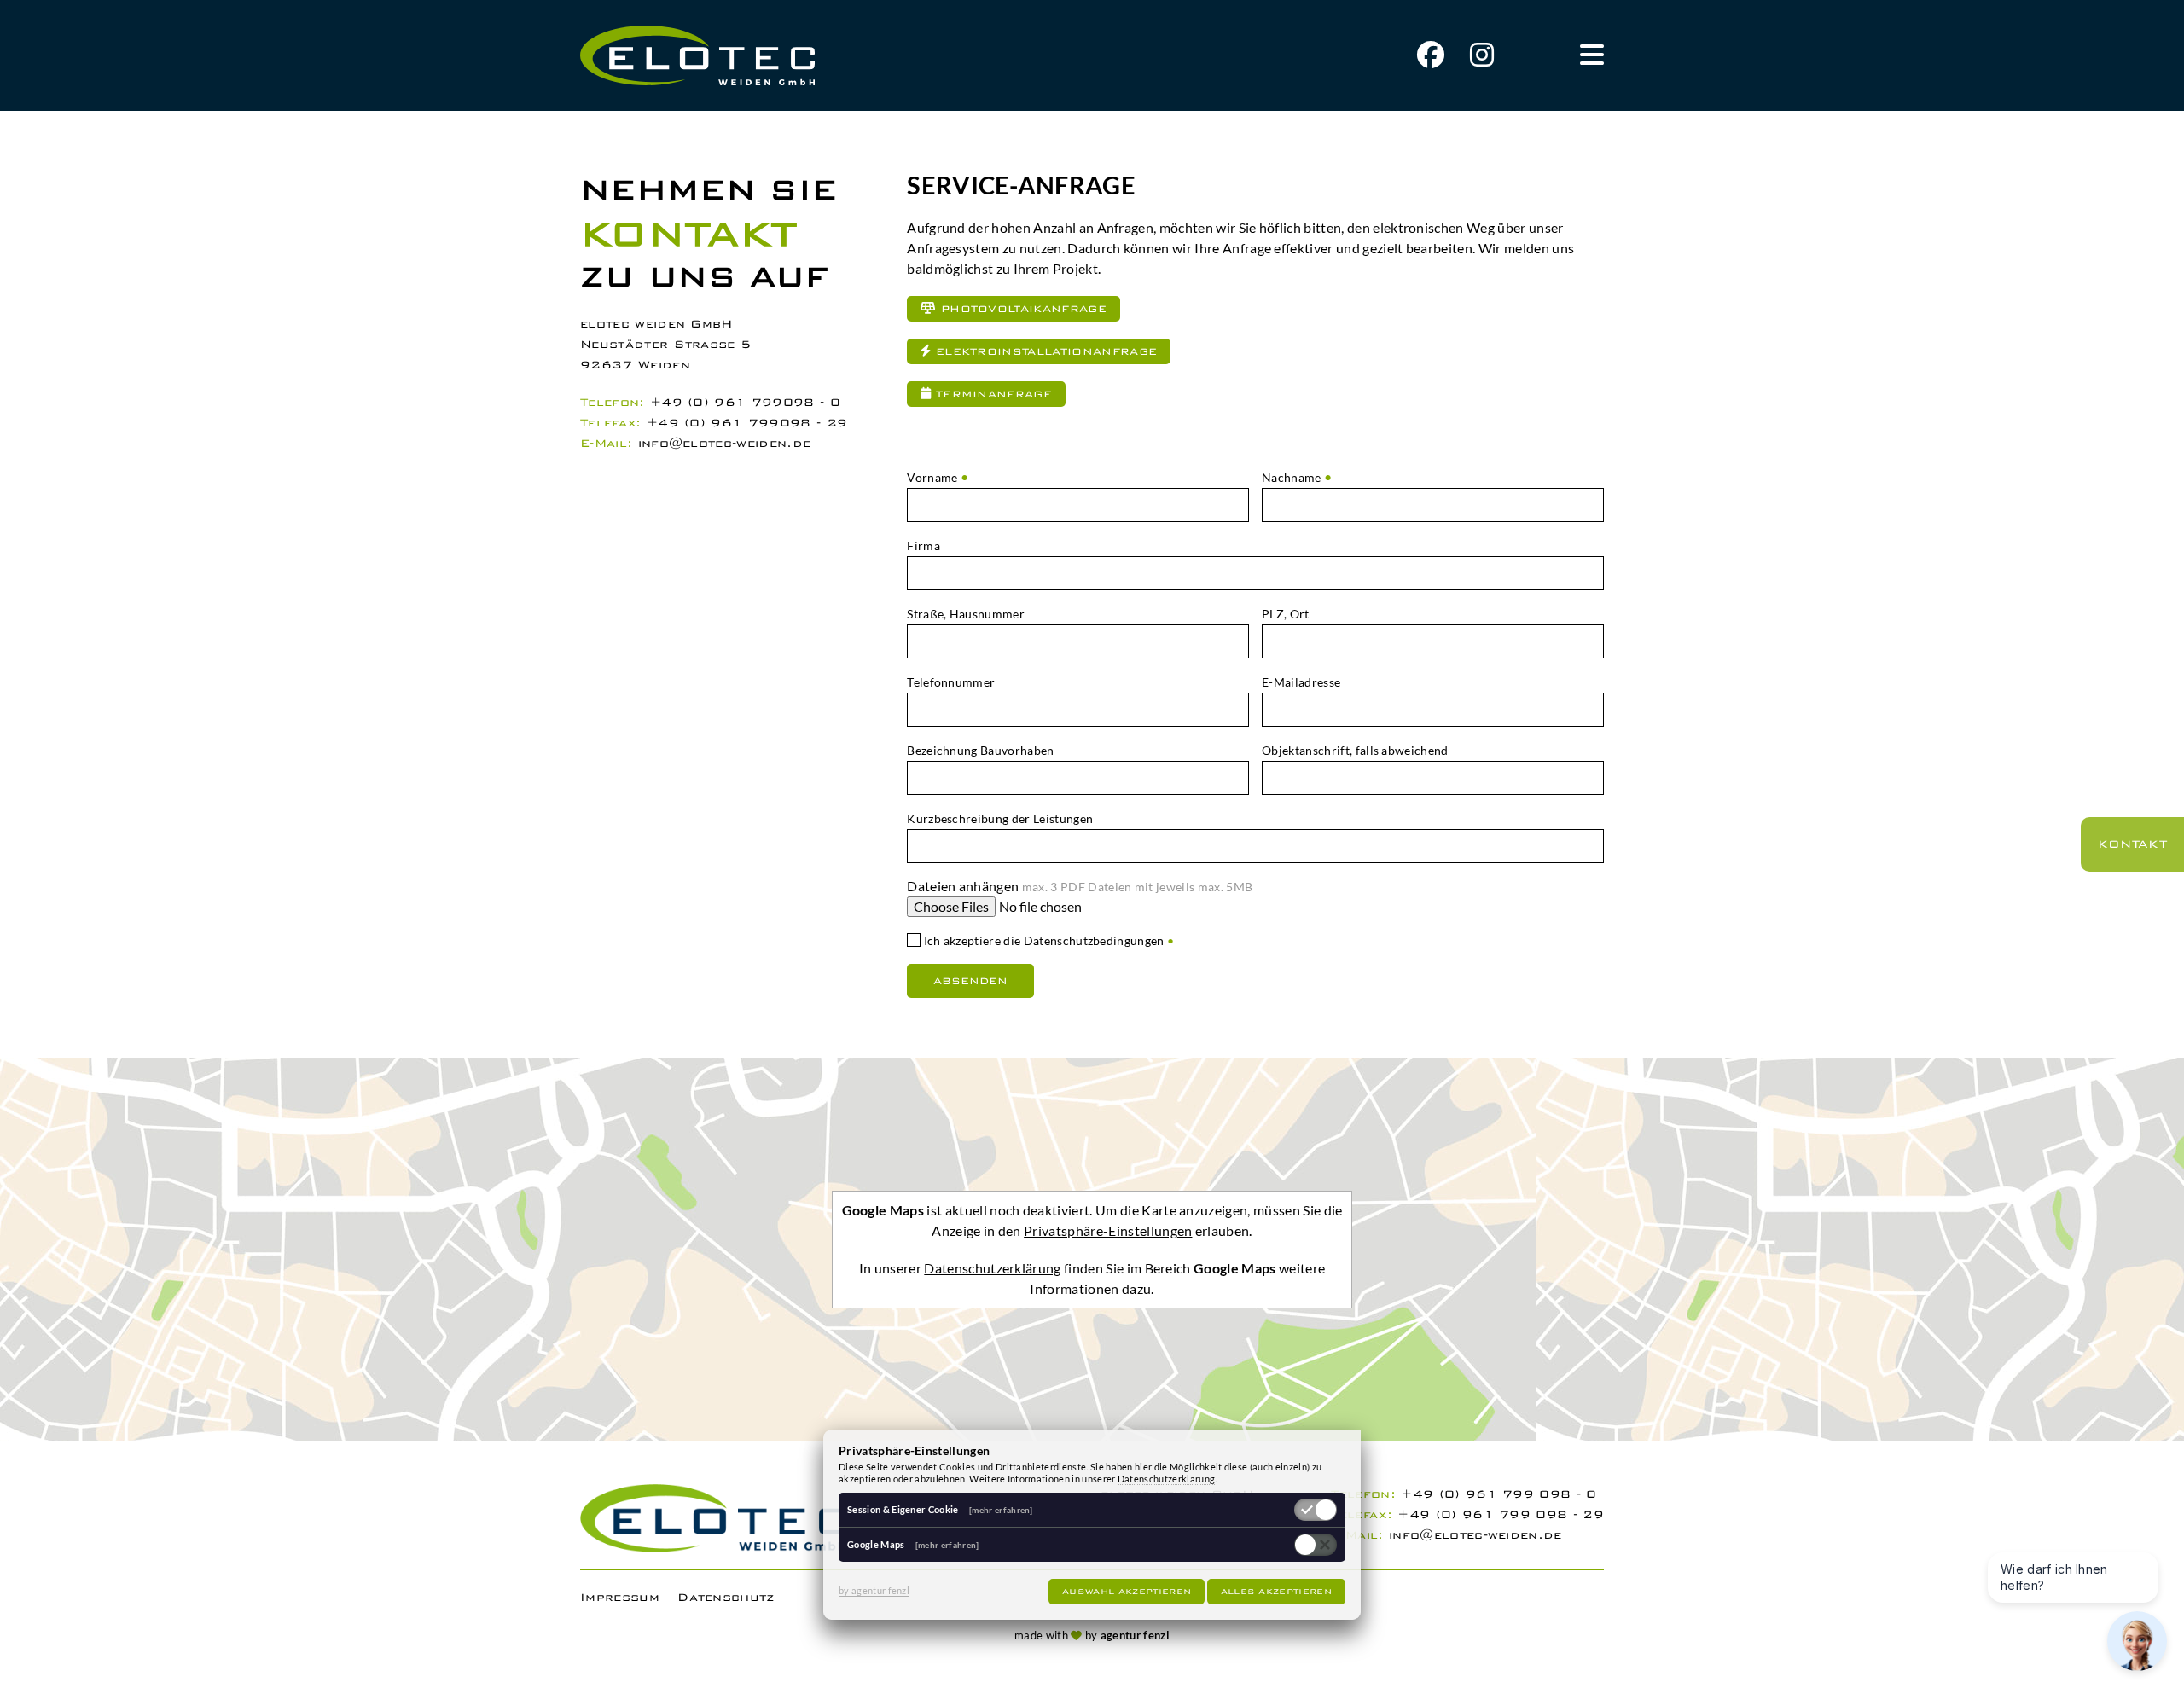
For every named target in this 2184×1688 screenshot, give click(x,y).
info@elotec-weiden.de (725, 443)
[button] (1592, 55)
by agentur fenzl (874, 1590)
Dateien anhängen (1080, 886)
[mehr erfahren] (1001, 1510)
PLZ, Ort (1286, 614)
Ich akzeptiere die (1047, 940)
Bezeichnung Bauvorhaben (980, 750)
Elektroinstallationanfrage (1045, 351)
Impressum (620, 1597)
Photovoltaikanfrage (1022, 309)
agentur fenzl (1135, 1635)
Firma (924, 545)
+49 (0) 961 (701, 402)
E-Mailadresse (1301, 682)
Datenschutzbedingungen (1094, 940)
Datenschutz (726, 1597)
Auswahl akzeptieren (1127, 1592)
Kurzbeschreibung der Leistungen (1000, 818)
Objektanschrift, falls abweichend (1355, 750)
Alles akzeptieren (1276, 1592)
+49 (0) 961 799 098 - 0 (1499, 1494)
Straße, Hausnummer (966, 614)
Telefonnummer (951, 682)
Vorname (932, 477)
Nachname (1292, 477)
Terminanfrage (992, 394)
